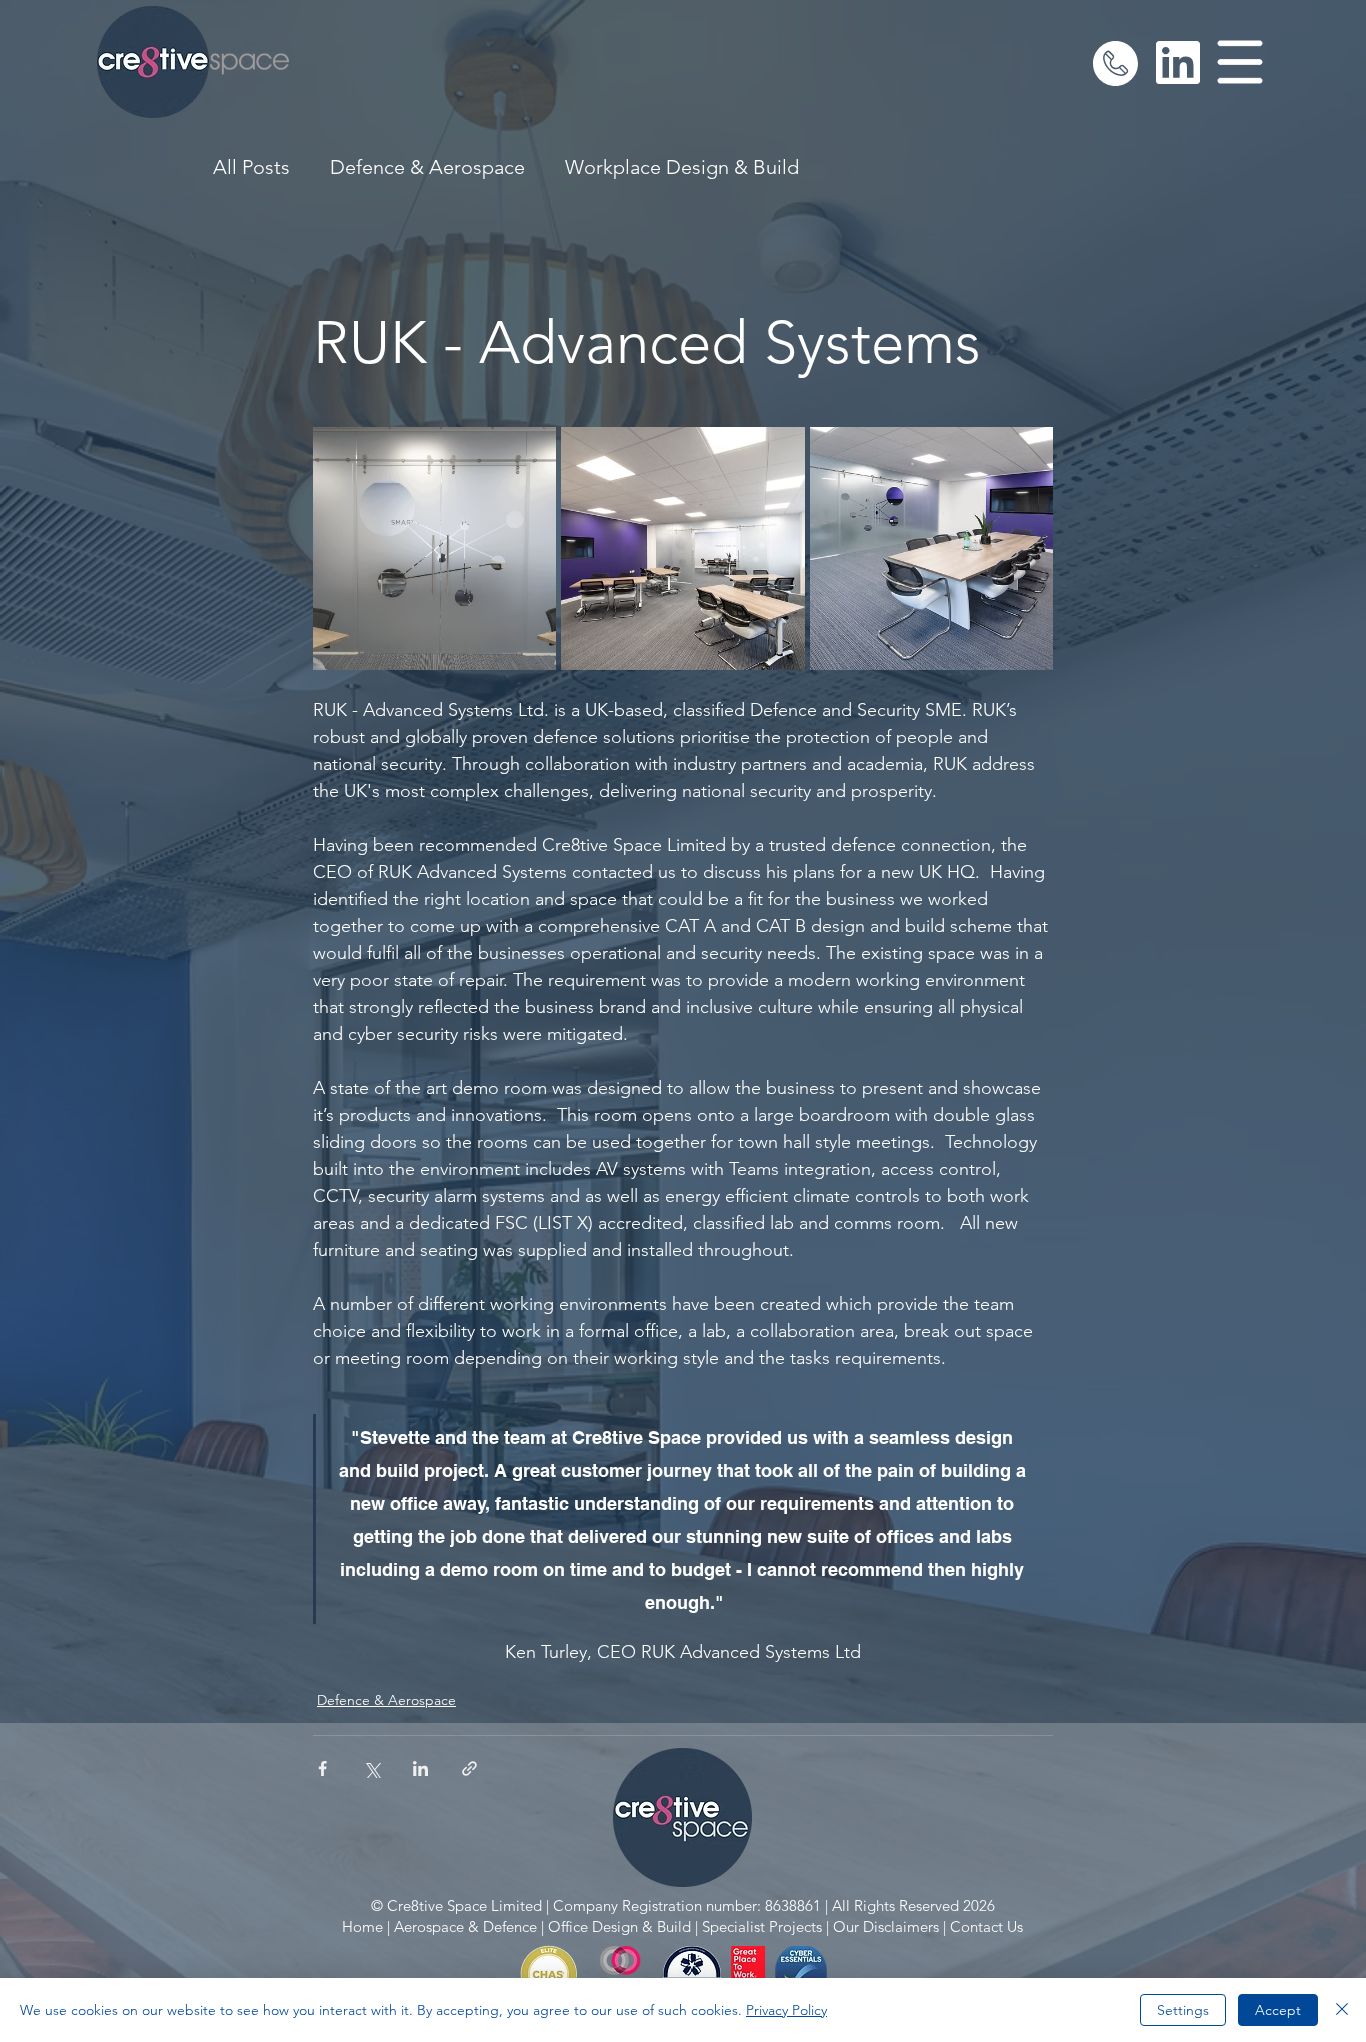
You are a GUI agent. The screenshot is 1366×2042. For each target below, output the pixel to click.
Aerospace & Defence (465, 1926)
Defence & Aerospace (427, 167)
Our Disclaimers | (889, 1926)
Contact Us (986, 1926)
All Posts (251, 167)
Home (362, 1926)
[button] (1240, 62)
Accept (1278, 2010)
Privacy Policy (786, 2010)
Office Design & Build (619, 1926)
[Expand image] (434, 548)
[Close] (1342, 2010)
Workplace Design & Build (682, 167)
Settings (1183, 2010)
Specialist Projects (762, 1926)
